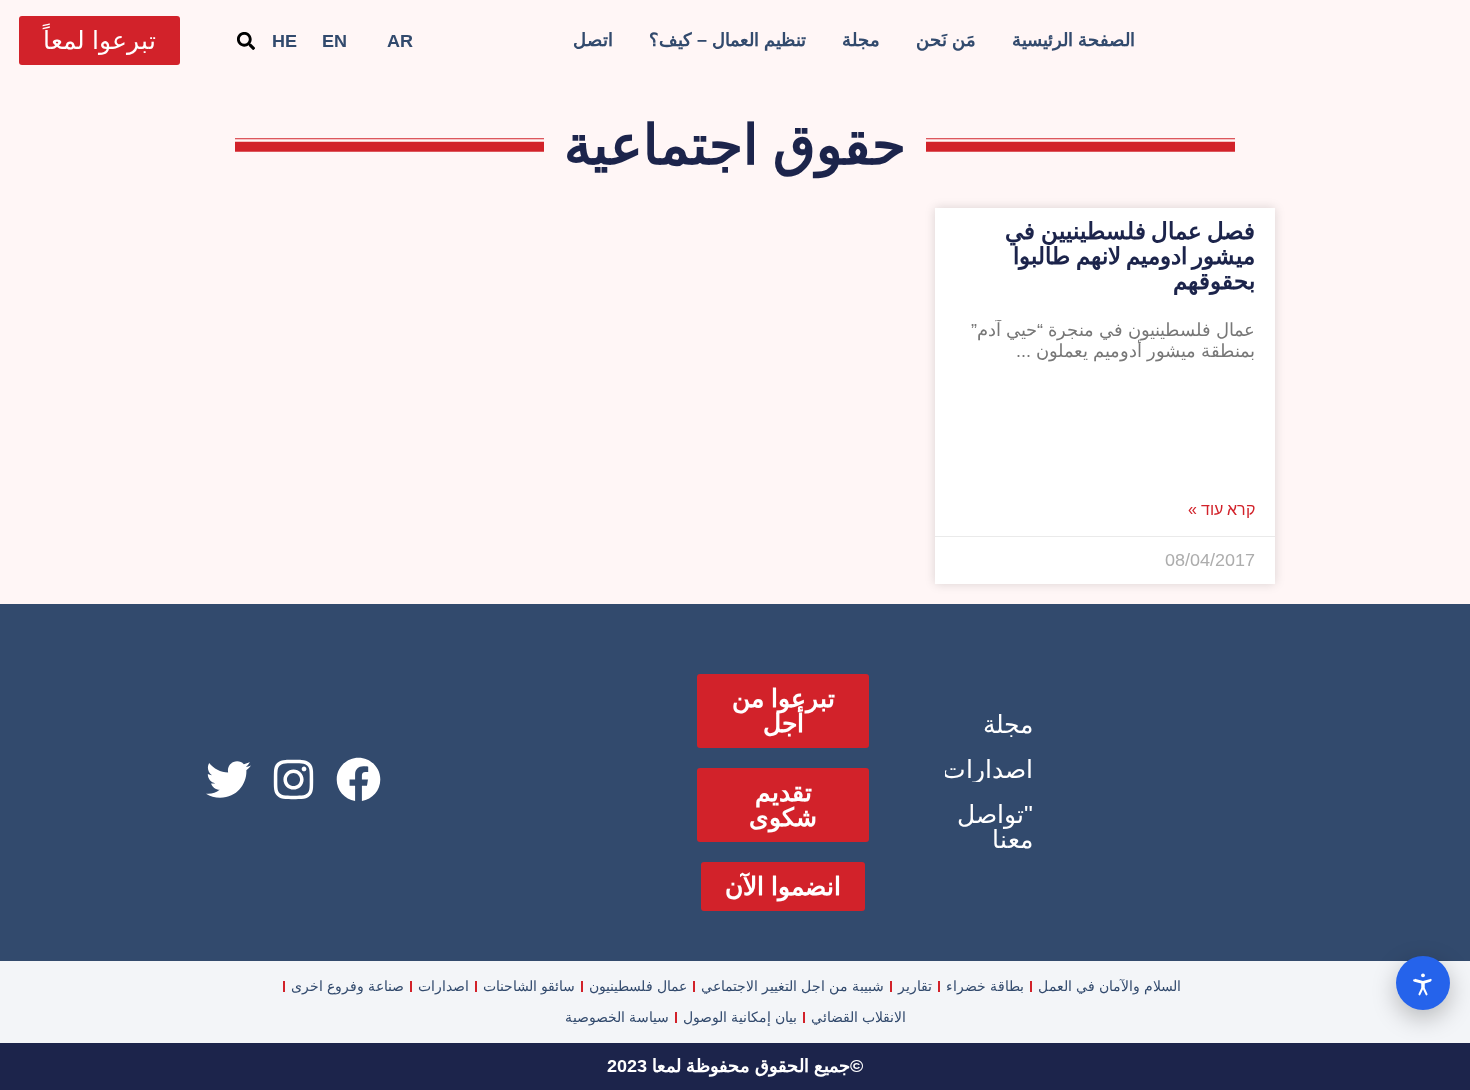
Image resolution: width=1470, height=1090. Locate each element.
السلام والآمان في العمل (1109, 986)
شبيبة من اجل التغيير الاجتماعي (792, 986)
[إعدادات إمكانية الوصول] (1423, 983)
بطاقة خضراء (985, 986)
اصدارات (987, 769)
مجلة (861, 40)
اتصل (593, 40)
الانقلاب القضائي (858, 1017)
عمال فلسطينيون (638, 986)
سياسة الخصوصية (617, 1017)
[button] (245, 40)
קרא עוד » (1221, 510)
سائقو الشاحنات (529, 986)
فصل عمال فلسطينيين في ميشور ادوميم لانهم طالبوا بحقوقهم (1130, 256)
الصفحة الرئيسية (1073, 40)
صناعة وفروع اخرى (347, 986)
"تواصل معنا (995, 826)
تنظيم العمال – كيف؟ (727, 40)
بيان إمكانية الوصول (740, 1017)
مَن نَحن (946, 40)
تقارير (915, 986)
